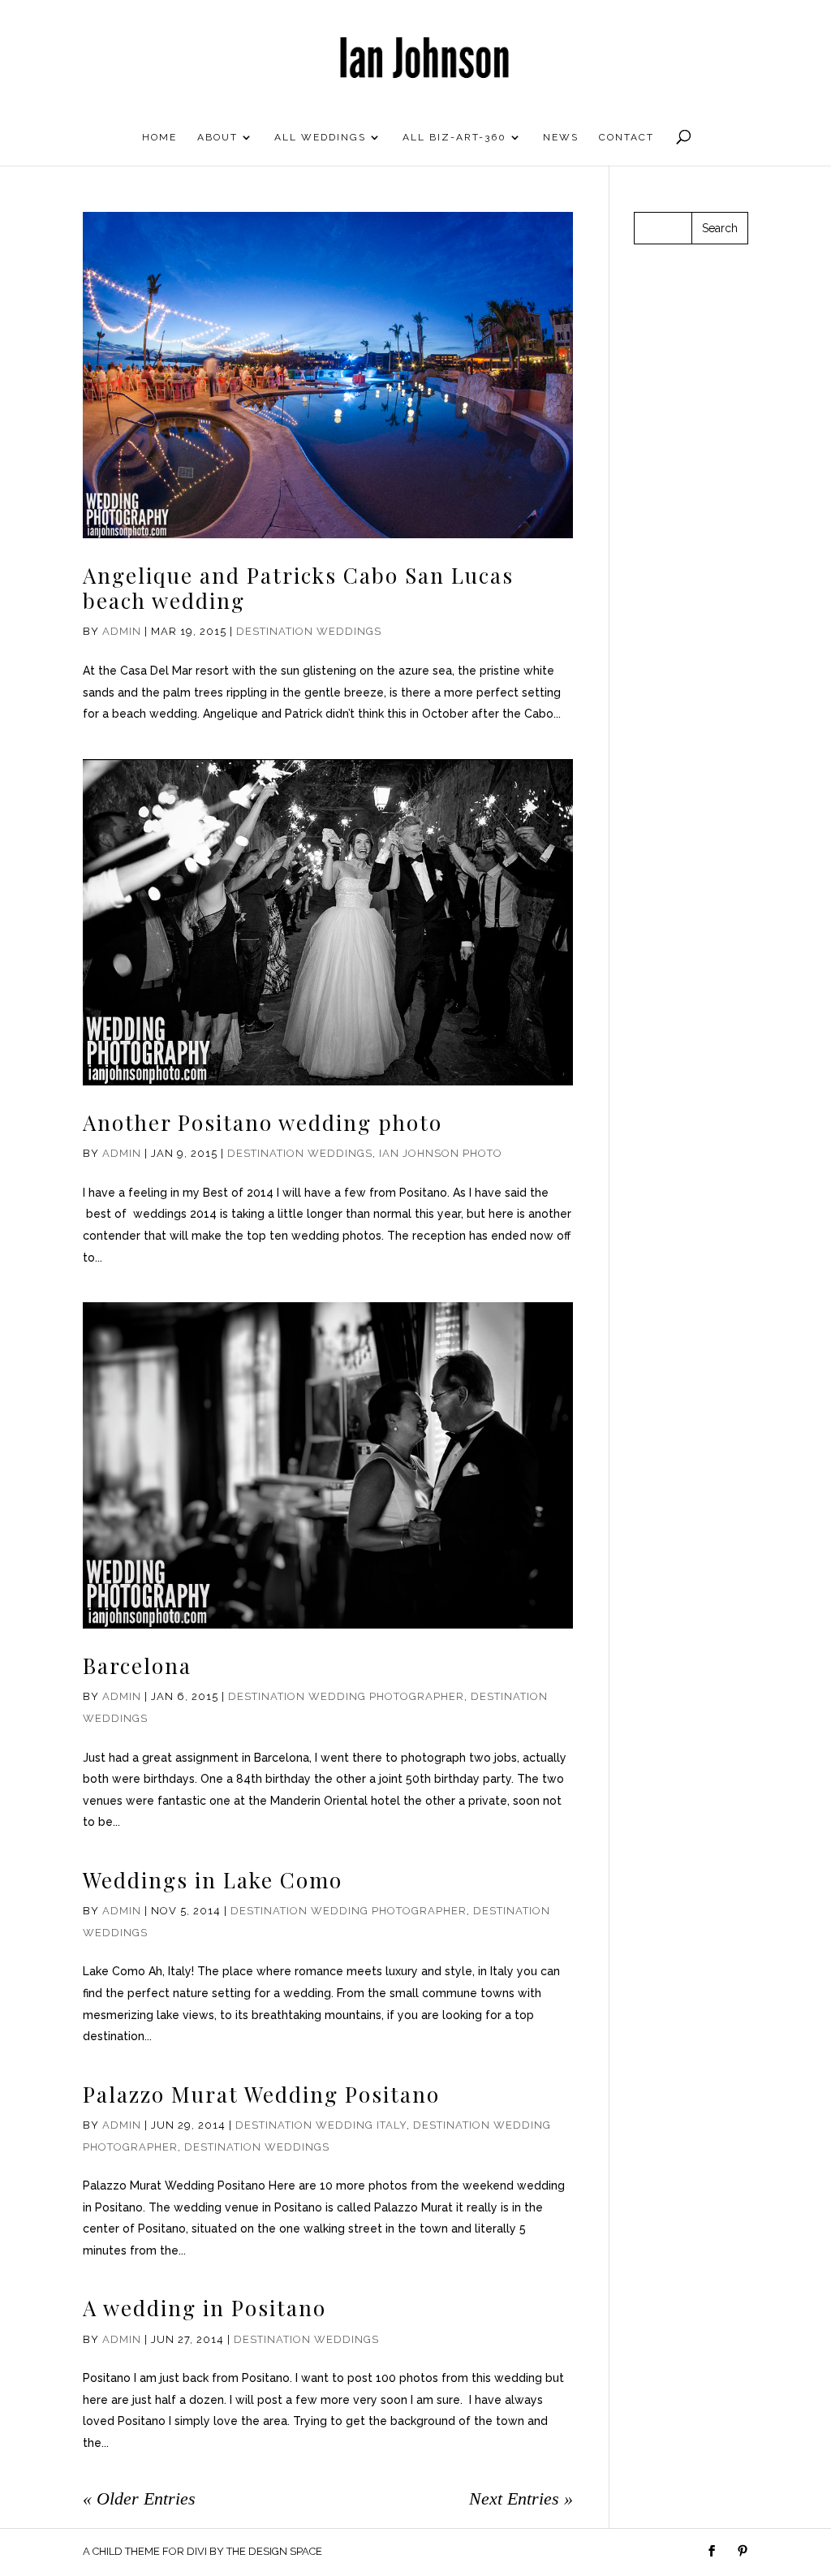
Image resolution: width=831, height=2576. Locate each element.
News (561, 137)
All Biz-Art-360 (454, 137)
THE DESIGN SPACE (274, 2551)
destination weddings (309, 631)
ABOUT (217, 137)
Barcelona (137, 1666)
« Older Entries (139, 2498)
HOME (159, 137)
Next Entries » (521, 2498)
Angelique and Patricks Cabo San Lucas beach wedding (298, 588)
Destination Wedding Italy (321, 2125)
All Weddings (320, 137)
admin (122, 631)
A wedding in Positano (205, 2308)
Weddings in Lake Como (213, 1880)
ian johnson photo (441, 1153)
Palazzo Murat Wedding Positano (261, 2094)
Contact (626, 137)
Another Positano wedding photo (263, 1122)
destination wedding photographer (346, 1696)
